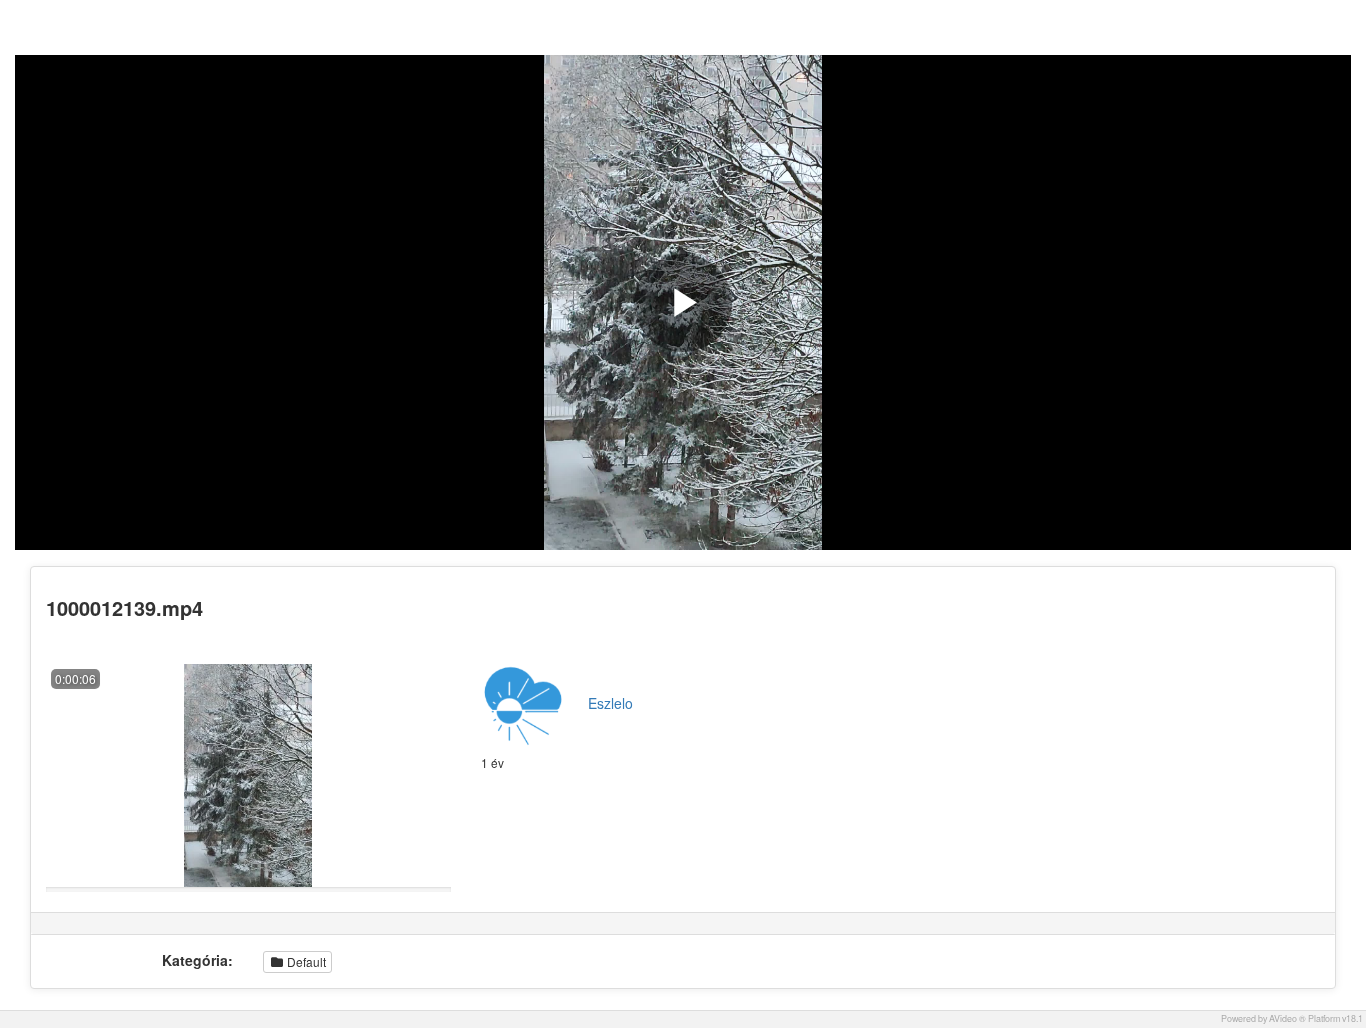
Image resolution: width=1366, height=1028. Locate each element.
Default (305, 961)
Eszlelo (610, 703)
